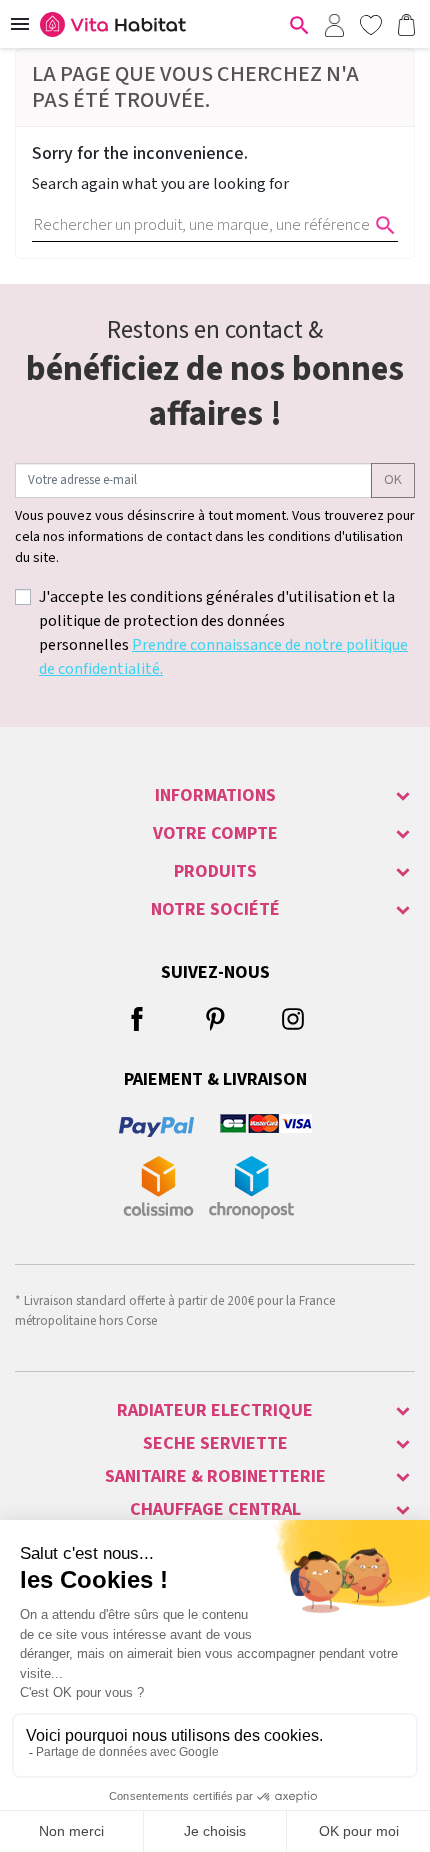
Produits (215, 871)
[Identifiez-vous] (334, 24)
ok (393, 480)
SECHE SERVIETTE (215, 1443)
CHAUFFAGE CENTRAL (215, 1509)
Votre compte (215, 833)
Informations (215, 795)
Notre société (215, 909)
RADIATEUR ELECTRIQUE (215, 1410)
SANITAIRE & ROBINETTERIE (215, 1476)
